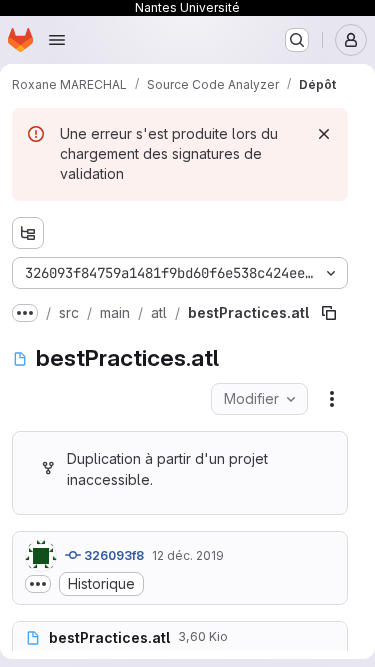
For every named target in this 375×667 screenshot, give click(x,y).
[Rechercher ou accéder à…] (297, 40)
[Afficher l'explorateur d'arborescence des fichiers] (28, 233)
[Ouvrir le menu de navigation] (57, 40)
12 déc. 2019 (188, 555)
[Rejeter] (324, 134)
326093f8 (112, 555)
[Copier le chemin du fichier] (329, 313)
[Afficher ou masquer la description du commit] (38, 584)
